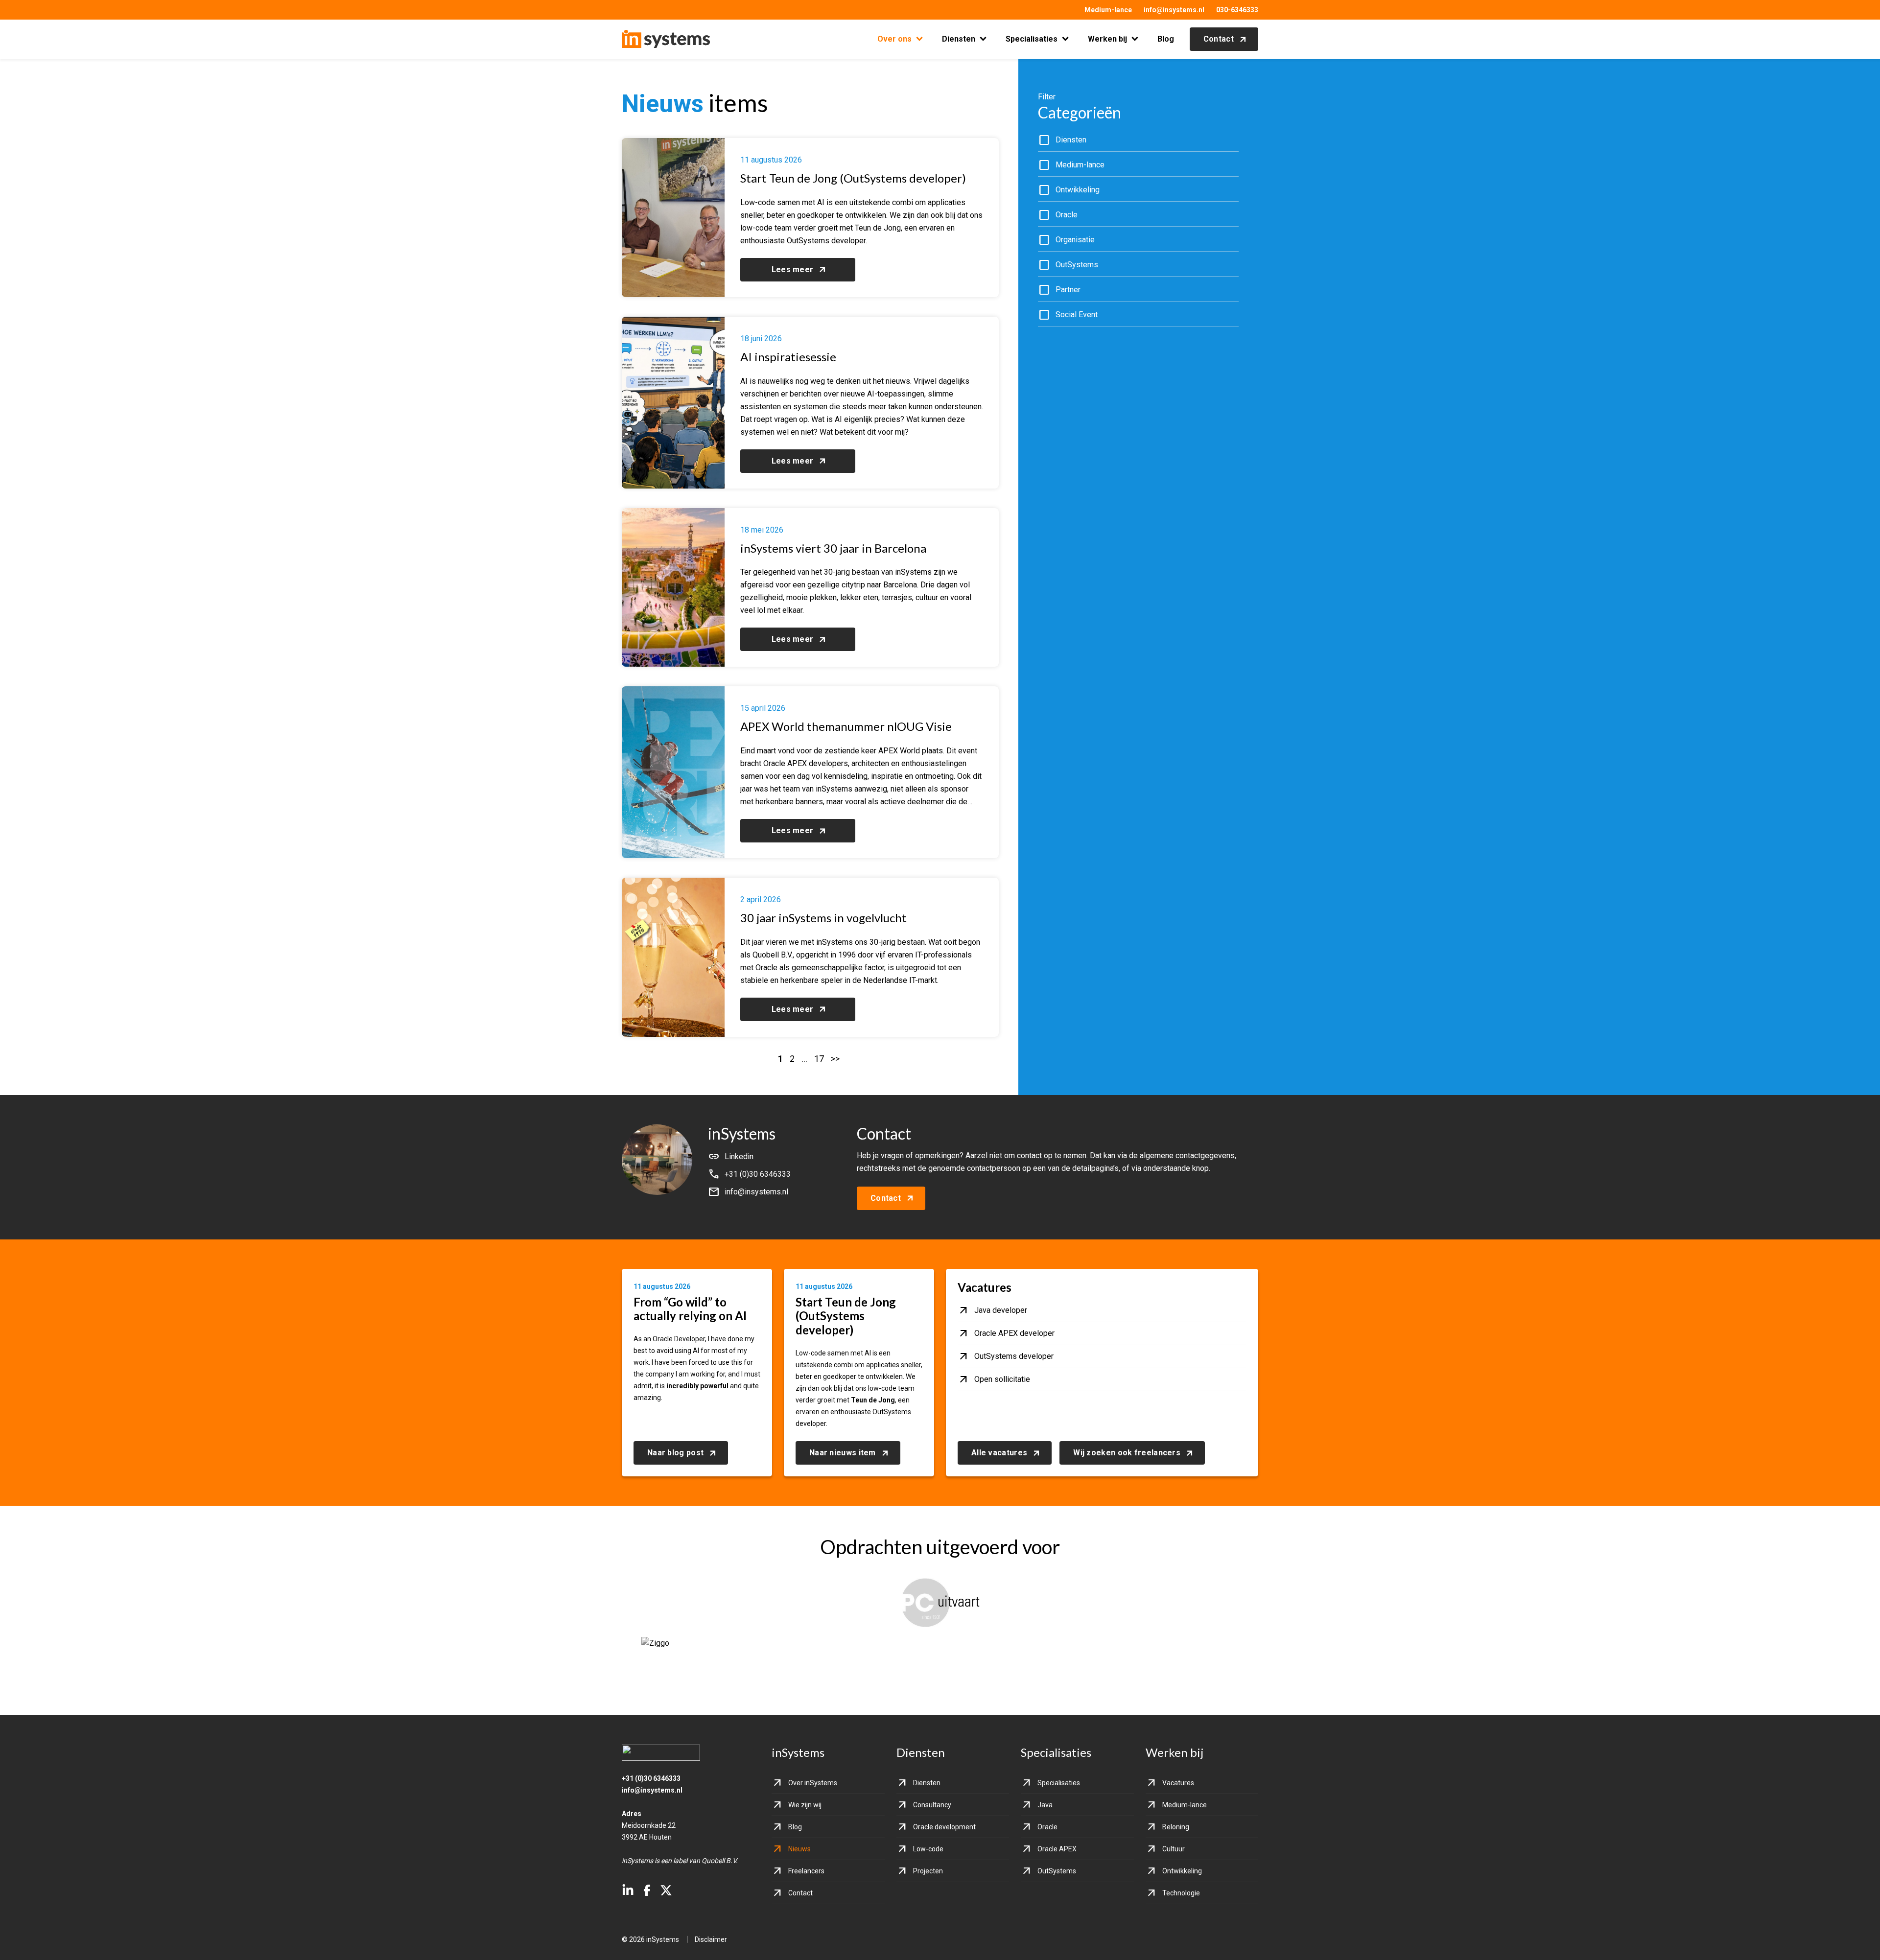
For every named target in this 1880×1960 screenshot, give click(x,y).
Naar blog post (675, 1453)
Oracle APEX (1057, 1849)
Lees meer (793, 269)
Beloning (1176, 1827)
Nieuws (799, 1849)
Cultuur (1174, 1849)
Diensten (959, 39)
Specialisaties (1032, 39)
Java (1045, 1805)
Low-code (928, 1849)
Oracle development (944, 1827)
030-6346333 (1237, 10)
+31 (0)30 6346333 (651, 1778)
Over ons (894, 39)
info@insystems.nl (1174, 10)
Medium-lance (1108, 10)
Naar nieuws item (843, 1453)
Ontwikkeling (1182, 1871)
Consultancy (932, 1805)
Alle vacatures (999, 1453)
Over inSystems (813, 1783)
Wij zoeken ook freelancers (1127, 1453)
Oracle (1047, 1827)
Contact (1219, 39)
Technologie (1181, 1893)
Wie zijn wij (805, 1805)
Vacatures (1178, 1783)
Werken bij (1107, 39)
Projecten (928, 1871)
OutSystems (1057, 1871)
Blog (1166, 39)
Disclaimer (711, 1939)
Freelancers (806, 1871)
